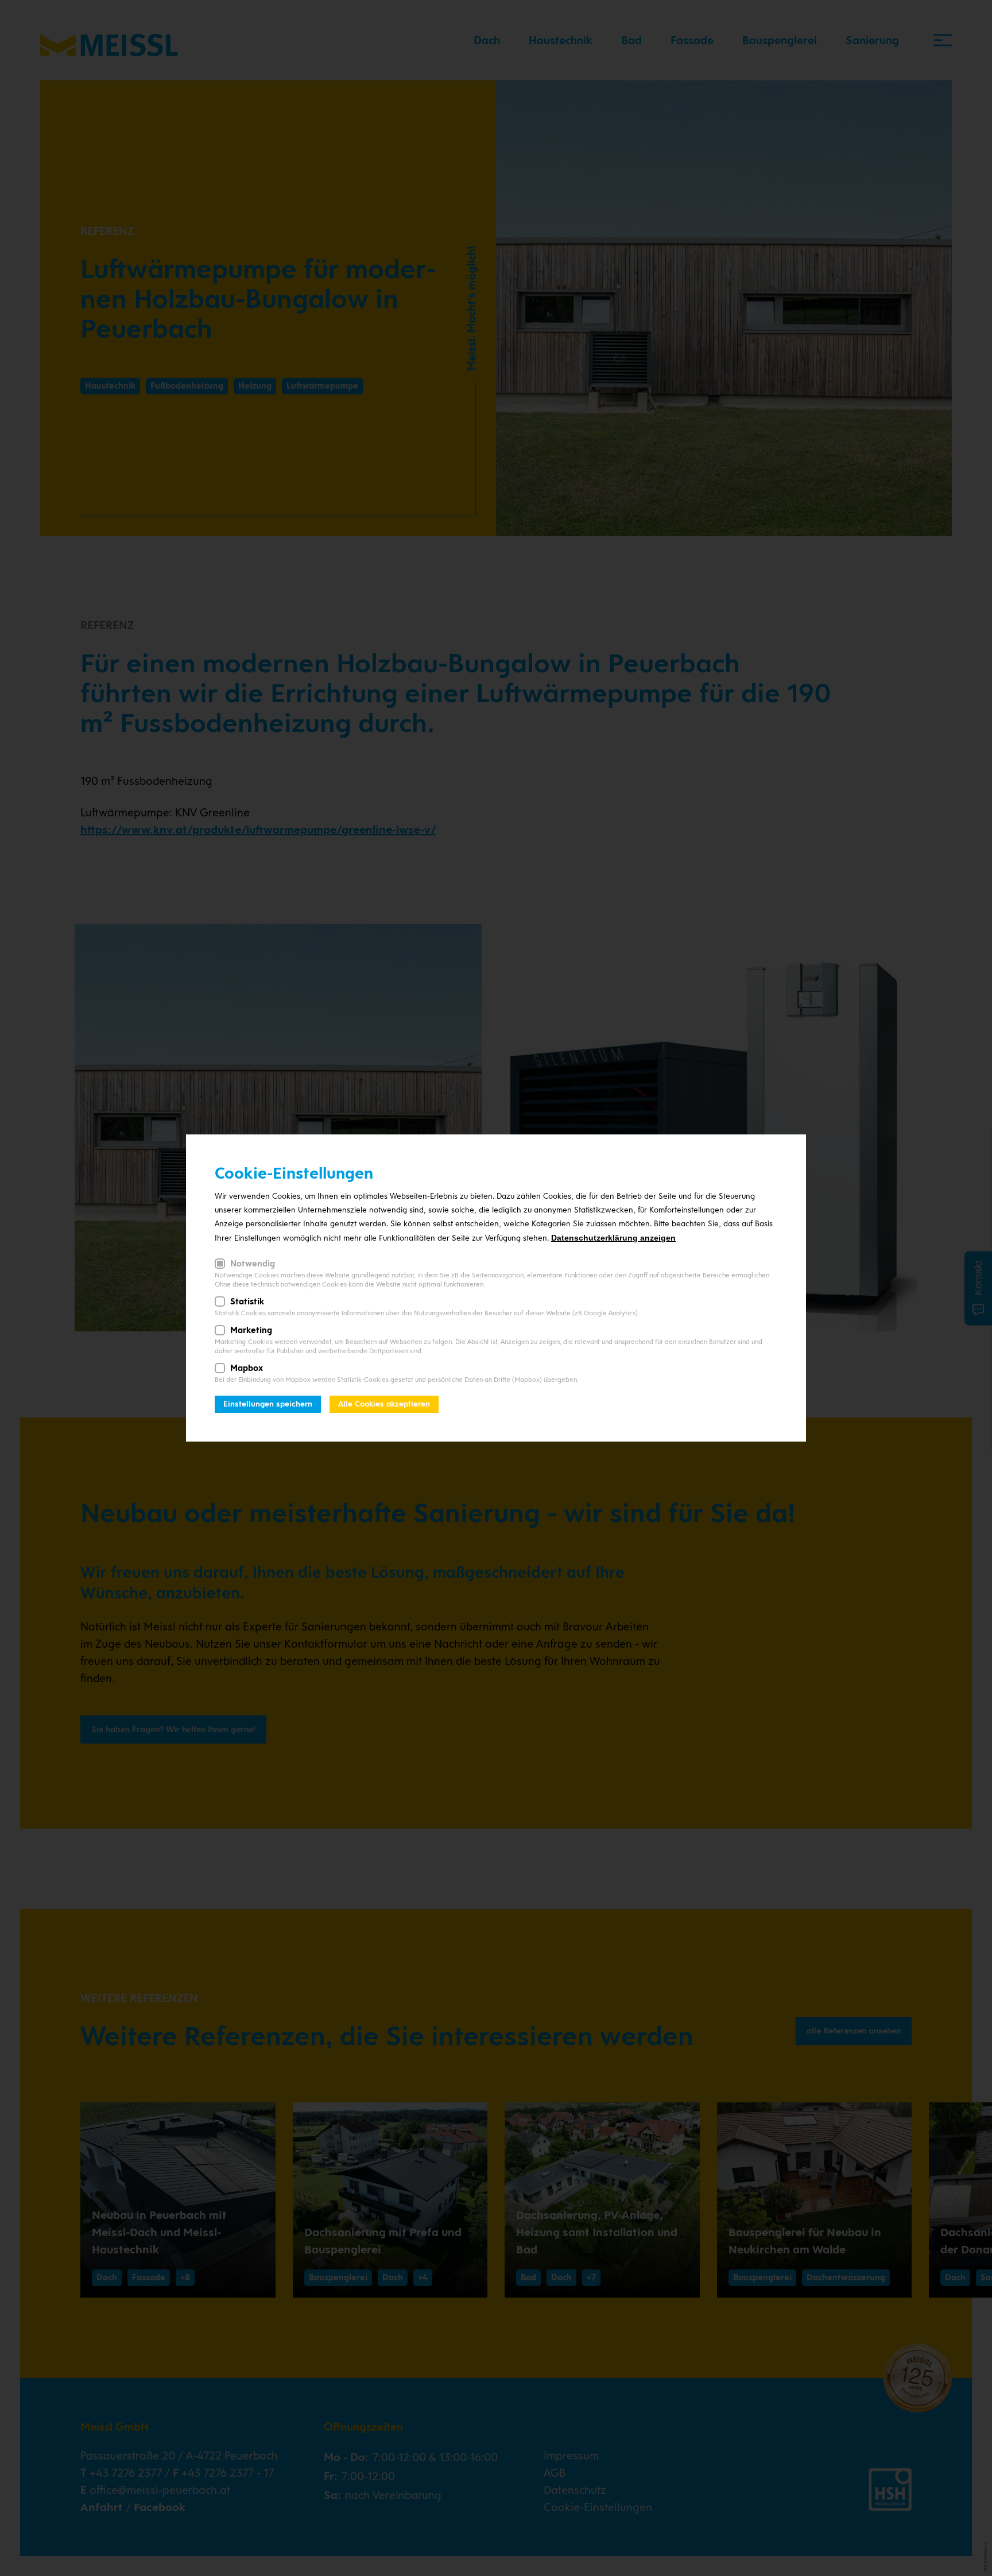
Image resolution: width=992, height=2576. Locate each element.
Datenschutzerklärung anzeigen (613, 1238)
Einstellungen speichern (268, 1404)
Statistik (247, 1301)
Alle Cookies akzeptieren (384, 1404)
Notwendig (253, 1264)
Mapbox (247, 1368)
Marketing (251, 1330)
